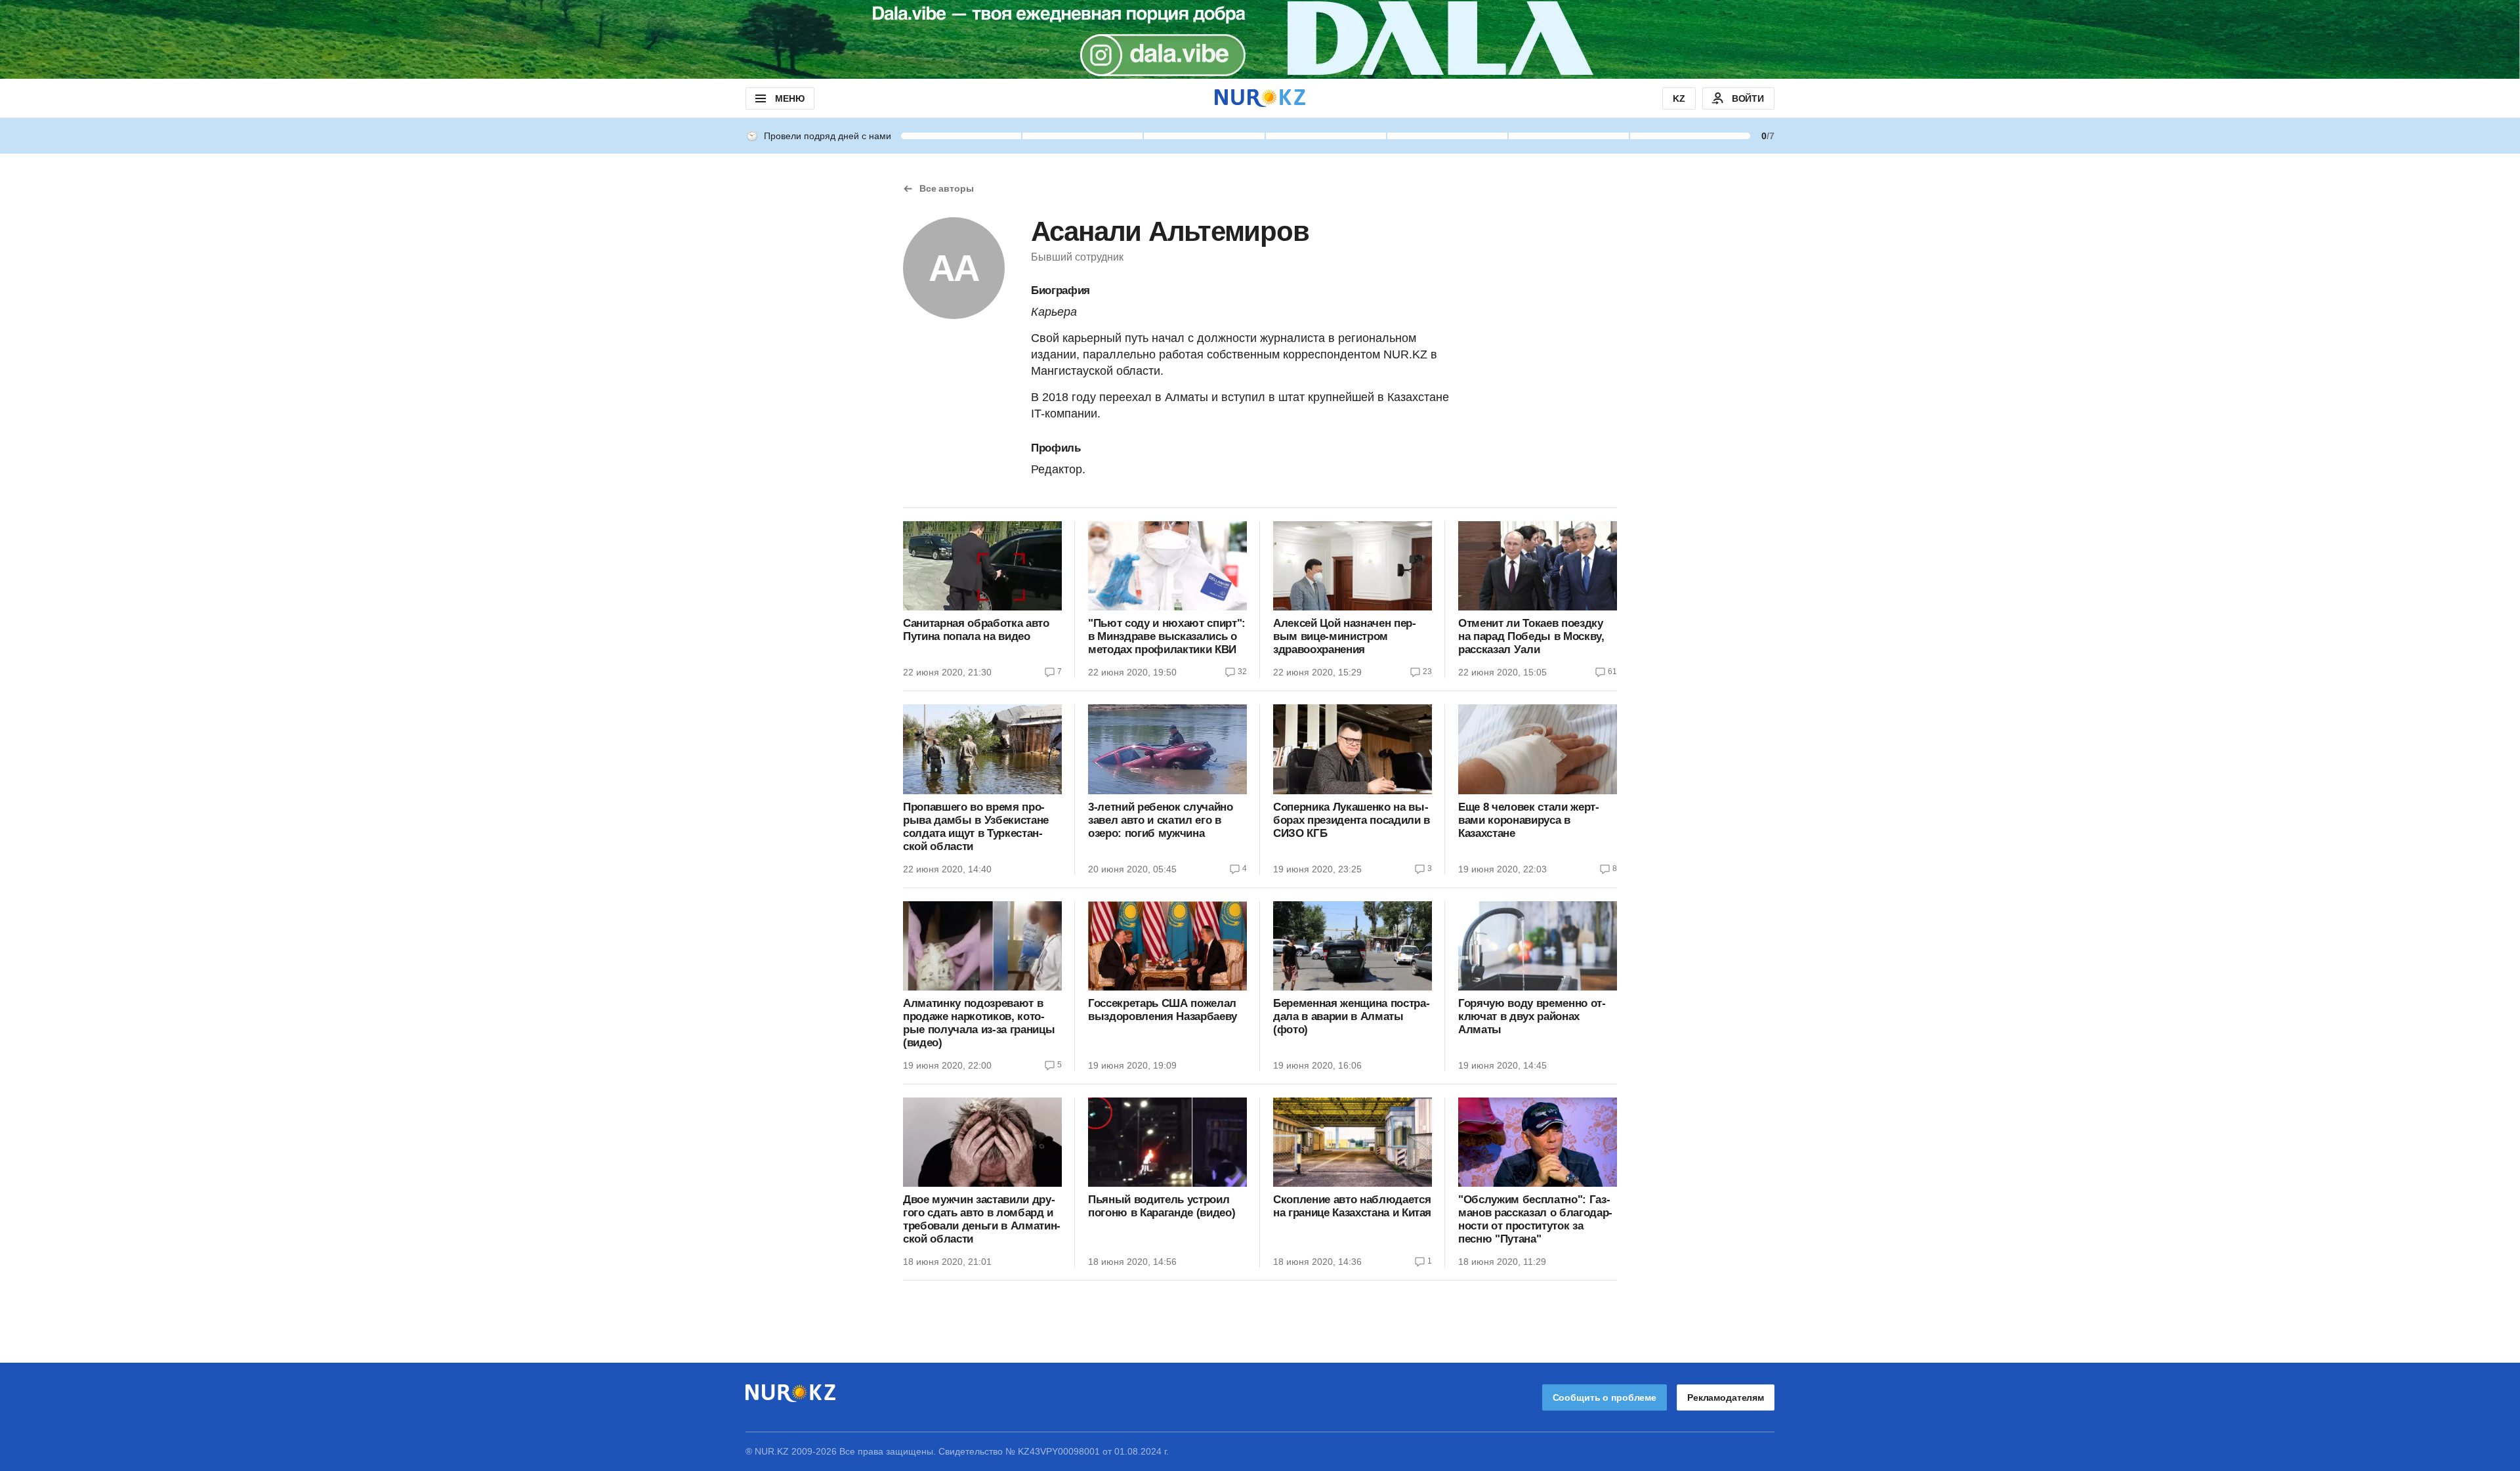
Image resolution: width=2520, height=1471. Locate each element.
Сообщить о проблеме (1605, 1397)
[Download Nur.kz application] (1260, 39)
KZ (1679, 98)
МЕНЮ (789, 98)
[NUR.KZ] (1260, 98)
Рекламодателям (1726, 1397)
